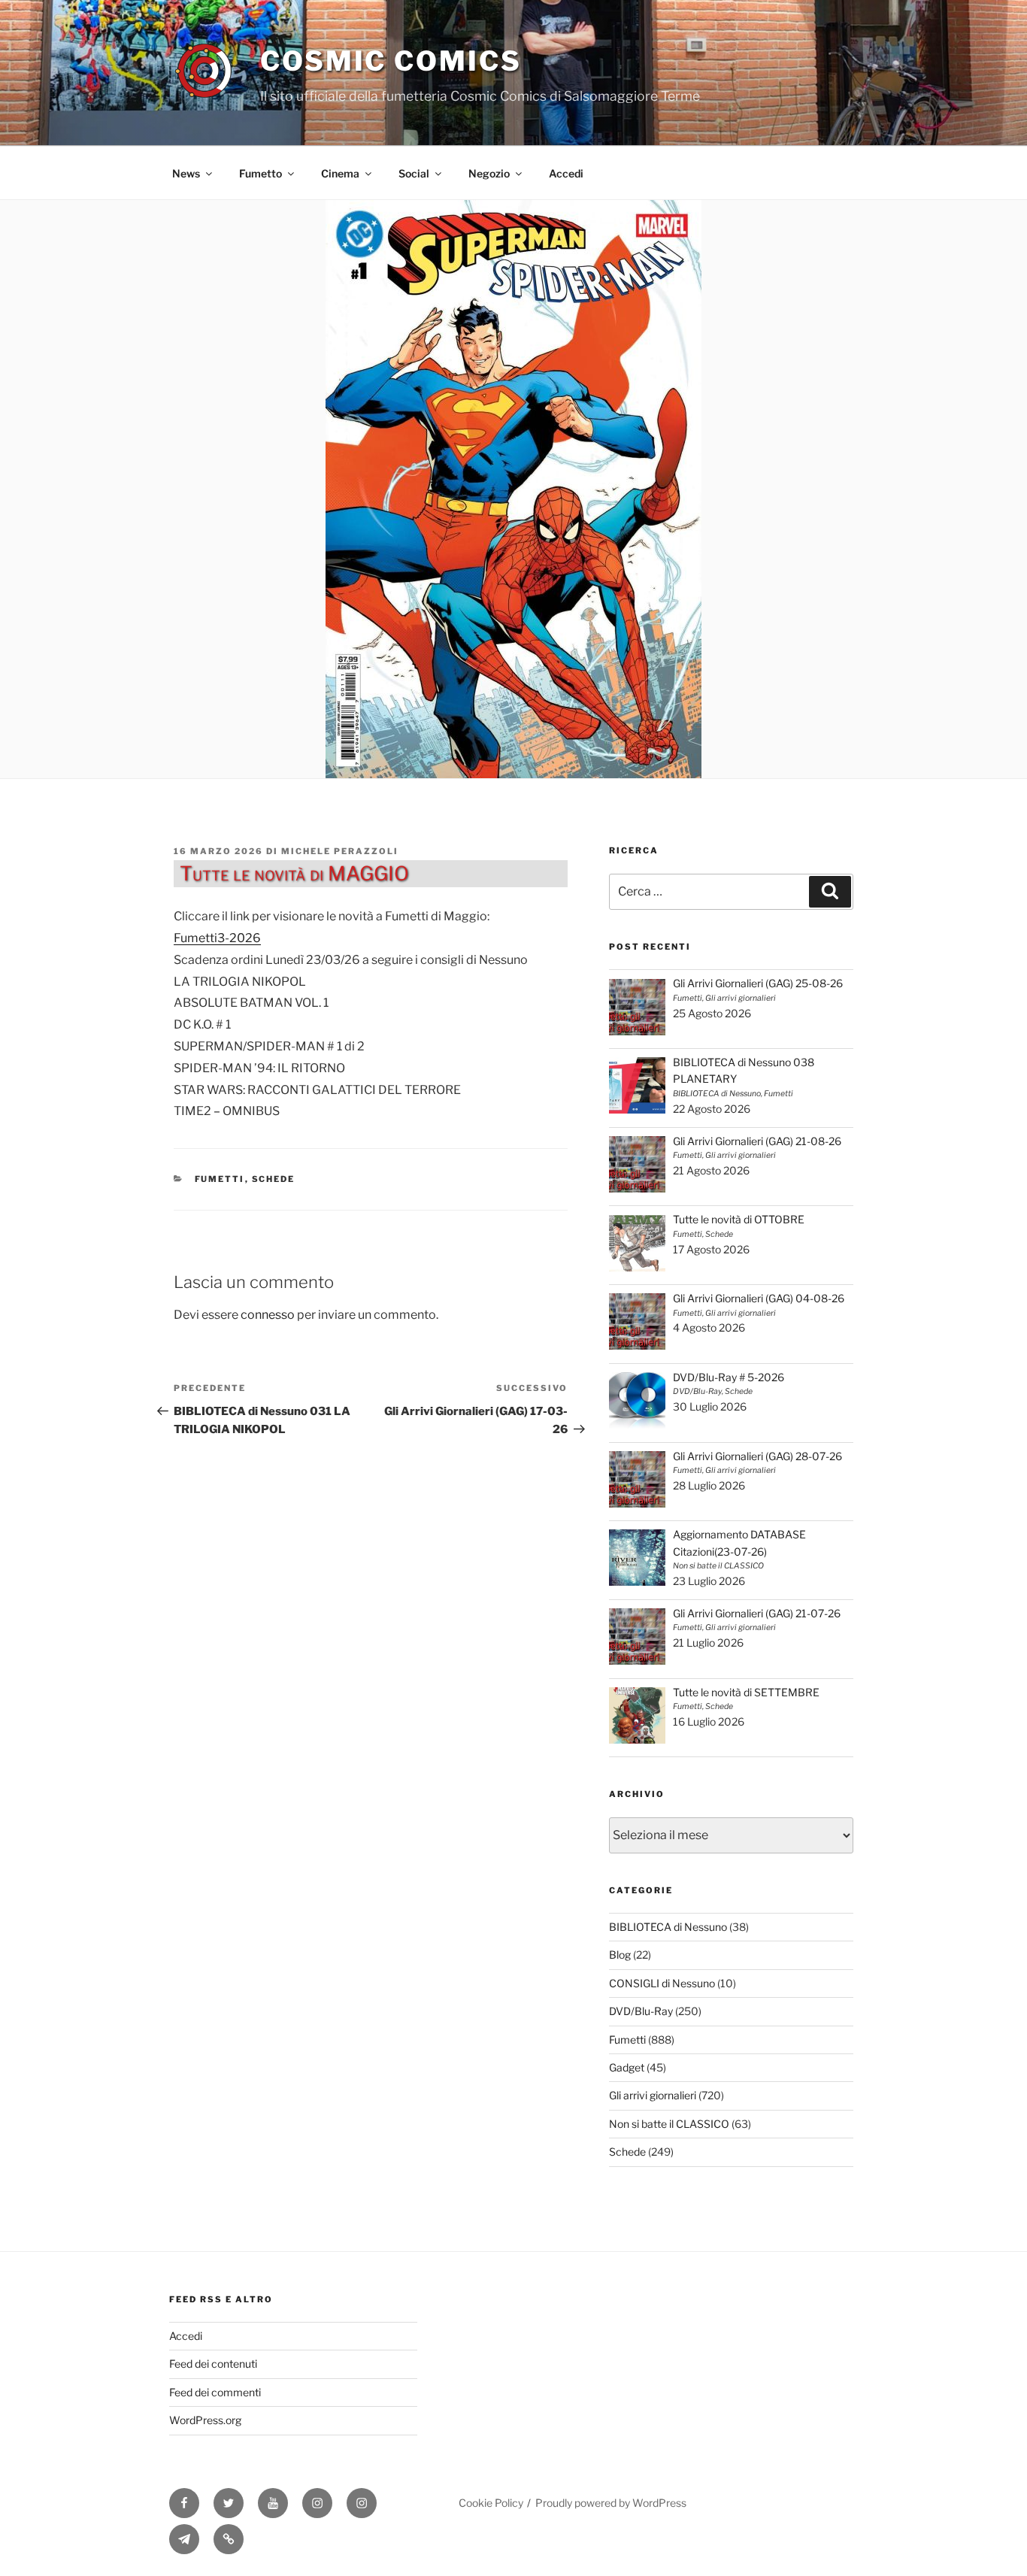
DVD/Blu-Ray (641, 2011)
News (186, 173)
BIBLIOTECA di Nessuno (668, 1927)
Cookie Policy (491, 2503)
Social (414, 173)
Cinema (340, 173)
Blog (620, 1955)
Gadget (627, 2067)
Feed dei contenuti (213, 2364)
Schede (274, 1179)
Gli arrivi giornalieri (653, 2095)
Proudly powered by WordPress (611, 2503)
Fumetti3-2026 (217, 938)
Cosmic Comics (391, 61)
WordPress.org (205, 2420)
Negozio (489, 173)
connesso (268, 1315)
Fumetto (261, 173)
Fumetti (220, 1179)
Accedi (566, 173)
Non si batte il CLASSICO (669, 2124)
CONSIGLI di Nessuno (662, 1983)
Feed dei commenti (215, 2392)
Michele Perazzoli (340, 851)
